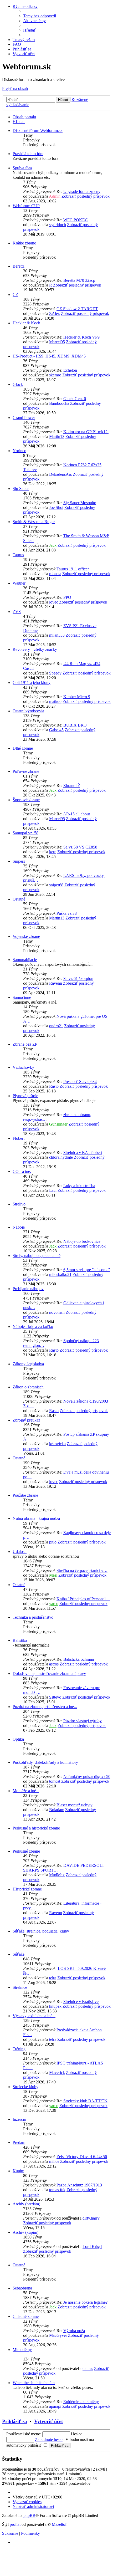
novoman (57, 1312)
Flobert (19, 1138)
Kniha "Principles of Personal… (83, 1599)
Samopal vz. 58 (25, 833)
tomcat (55, 1781)
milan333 (57, 635)
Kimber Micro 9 (77, 697)
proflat (15, 2524)
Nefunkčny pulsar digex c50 (87, 1777)
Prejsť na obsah (15, 88)
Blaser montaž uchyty (75, 1805)
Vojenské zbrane (26, 936)
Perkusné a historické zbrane (36, 1828)
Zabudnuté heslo (49, 2439)
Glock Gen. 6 (75, 399)
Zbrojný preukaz (26, 1420)
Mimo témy (22, 2350)
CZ (15, 295)
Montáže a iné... (26, 1791)
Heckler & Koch (26, 323)
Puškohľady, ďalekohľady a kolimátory (45, 1762)
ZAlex (55, 313)
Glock (18, 384)
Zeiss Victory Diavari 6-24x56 (82, 2157)
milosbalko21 (60, 1274)
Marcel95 (57, 342)
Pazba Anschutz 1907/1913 (79, 2185)
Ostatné (19, 899)
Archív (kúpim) (25, 2232)
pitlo (53, 1542)
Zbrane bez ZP (25, 1044)
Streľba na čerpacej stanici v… (82, 1570)
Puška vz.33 (67, 913)
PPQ (67, 597)
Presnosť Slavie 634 (80, 1082)
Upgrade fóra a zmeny (82, 191)
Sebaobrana (22, 2288)
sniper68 (56, 885)
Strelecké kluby (25, 2087)
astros (54, 1664)
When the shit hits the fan (34, 2383)
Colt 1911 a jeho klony (32, 683)
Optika (18, 1739)
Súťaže (19, 1954)
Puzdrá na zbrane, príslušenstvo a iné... (45, 1707)
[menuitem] (40, 16)
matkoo (55, 701)
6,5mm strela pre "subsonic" (87, 1270)
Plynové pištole (25, 1096)
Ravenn (56, 983)
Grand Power (24, 418)
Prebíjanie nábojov (28, 1289)
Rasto (54, 1086)
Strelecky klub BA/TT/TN (85, 2101)
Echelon (70, 370)
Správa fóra (22, 168)
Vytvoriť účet (48, 2421)
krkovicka (57, 1444)
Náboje (19, 1227)
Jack (53, 545)
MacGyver (58, 2335)
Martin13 (57, 436)
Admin (55, 196)
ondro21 (56, 1026)
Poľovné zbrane (26, 771)
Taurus (18, 555)
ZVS (17, 612)
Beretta (19, 266)
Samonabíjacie (25, 960)
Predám (19, 2142)
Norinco (19, 451)
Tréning (19, 2049)
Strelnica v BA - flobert (83, 1152)
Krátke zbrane (24, 243)
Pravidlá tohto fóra (28, 154)
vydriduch (58, 225)
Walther (19, 583)
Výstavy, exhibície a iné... (34, 2016)
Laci (53, 1190)
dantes (88, 2368)
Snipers (19, 861)
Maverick (57, 2072)
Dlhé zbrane (23, 748)
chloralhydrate (61, 1157)
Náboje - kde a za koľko (33, 1327)
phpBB (29, 2515)
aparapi (55, 2406)
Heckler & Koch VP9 (81, 337)
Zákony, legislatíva (28, 1364)
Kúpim (18, 2171)
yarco (54, 1604)
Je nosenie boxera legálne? (85, 2302)
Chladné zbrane (26, 2316)
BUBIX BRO (75, 725)
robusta (55, 574)
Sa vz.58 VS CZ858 (80, 847)
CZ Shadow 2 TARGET (77, 309)
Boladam (57, 1810)
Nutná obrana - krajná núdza (36, 1518)
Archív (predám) (26, 2204)
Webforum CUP (26, 206)
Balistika (20, 1640)
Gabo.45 (56, 730)
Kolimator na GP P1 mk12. (86, 432)
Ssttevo (55, 1697)
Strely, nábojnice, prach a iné (37, 1256)
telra (53, 1978)
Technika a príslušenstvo (33, 1617)
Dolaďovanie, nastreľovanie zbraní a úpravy (49, 1673)
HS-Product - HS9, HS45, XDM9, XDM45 (49, 356)
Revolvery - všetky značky (35, 649)
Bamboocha (59, 403)
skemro (55, 375)
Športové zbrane (26, 800)
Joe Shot (56, 507)
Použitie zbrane (25, 1495)
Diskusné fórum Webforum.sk (38, 131)
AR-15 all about (76, 814)
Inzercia (19, 2119)
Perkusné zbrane (26, 1851)
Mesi (53, 1575)
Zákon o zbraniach (28, 1387)
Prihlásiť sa (15, 2421)
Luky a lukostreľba (79, 1186)
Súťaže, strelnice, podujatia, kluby (41, 1931)
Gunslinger (58, 1124)
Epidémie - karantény (81, 2402)
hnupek (55, 2006)
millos (54, 2161)
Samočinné (22, 997)
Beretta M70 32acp (79, 280)
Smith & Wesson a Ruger (34, 522)
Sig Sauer (21, 489)
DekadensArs (60, 474)
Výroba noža (74, 2331)
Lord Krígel (92, 2247)
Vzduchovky (23, 1067)
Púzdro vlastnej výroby (83, 1721)
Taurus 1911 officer (73, 569)
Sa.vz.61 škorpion (78, 978)
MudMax (57, 1875)
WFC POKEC (76, 220)
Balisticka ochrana (79, 1659)
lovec (54, 602)
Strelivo (19, 1204)
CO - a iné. (22, 1171)
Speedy (55, 673)
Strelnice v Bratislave (81, 2002)
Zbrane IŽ (72, 786)
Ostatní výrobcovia (28, 711)
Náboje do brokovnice (82, 1241)
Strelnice (20, 1987)
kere (53, 852)
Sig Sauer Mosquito (80, 503)
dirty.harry (91, 2218)
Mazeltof (59, 2524)
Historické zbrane (27, 1889)
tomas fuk (57, 2190)
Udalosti (20, 1552)
